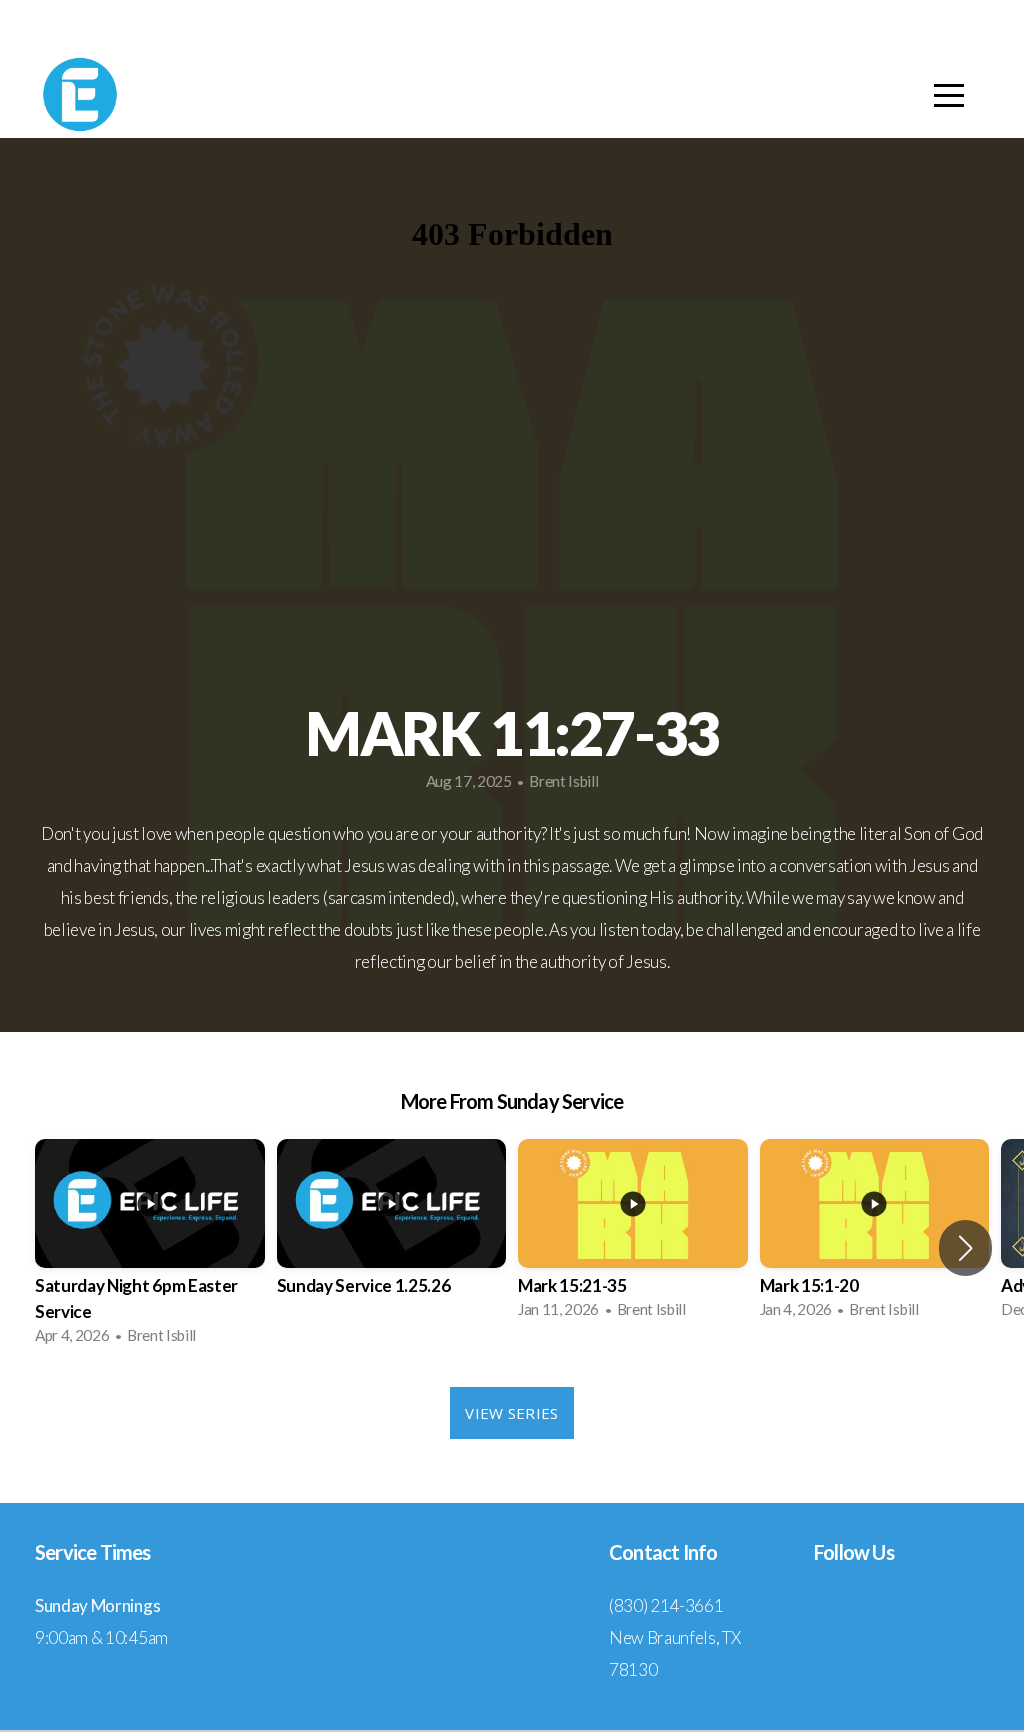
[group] (150, 1247)
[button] (965, 1248)
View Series (511, 1413)
